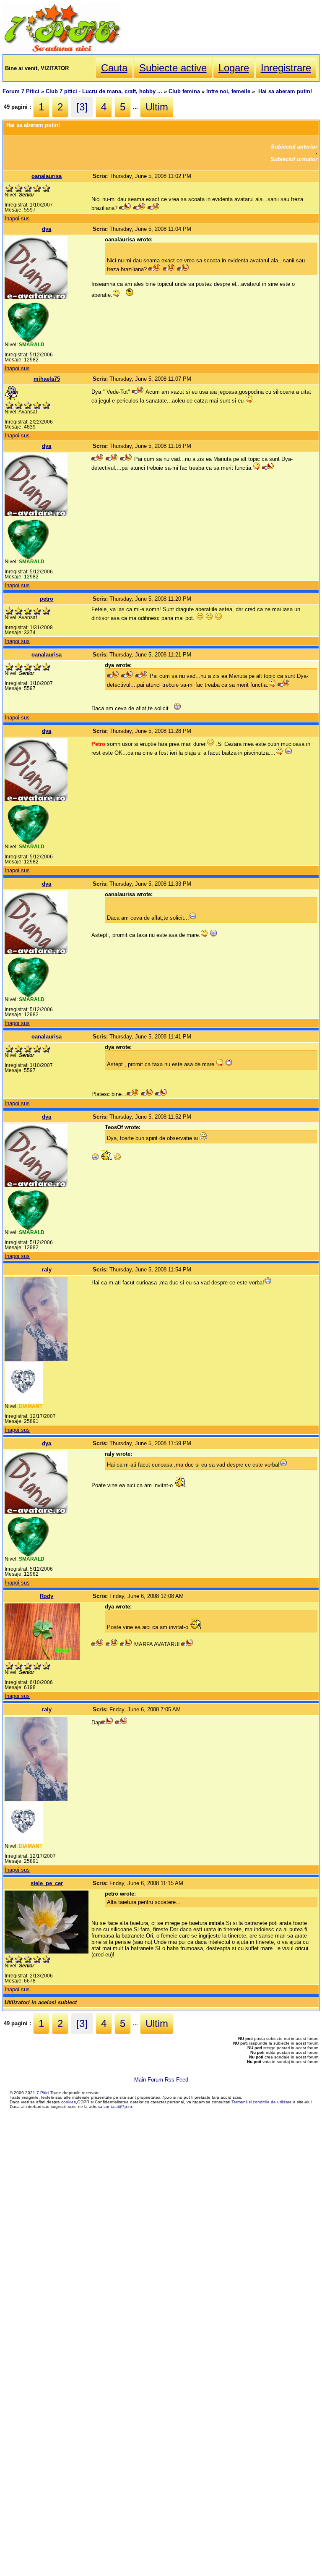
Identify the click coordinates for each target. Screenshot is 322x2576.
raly (47, 1270)
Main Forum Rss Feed (161, 2080)
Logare (234, 68)
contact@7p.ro (118, 2107)
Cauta (114, 68)
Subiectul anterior (294, 147)
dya (47, 229)
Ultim (157, 107)
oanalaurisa (47, 176)
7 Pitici (43, 2093)
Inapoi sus (17, 218)
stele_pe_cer (47, 1883)
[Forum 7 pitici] (62, 51)
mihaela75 (47, 379)
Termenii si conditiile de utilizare (262, 2102)
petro (47, 599)
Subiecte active (173, 68)
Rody (47, 1596)
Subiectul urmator (294, 159)
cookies (69, 2102)
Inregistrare (286, 68)
